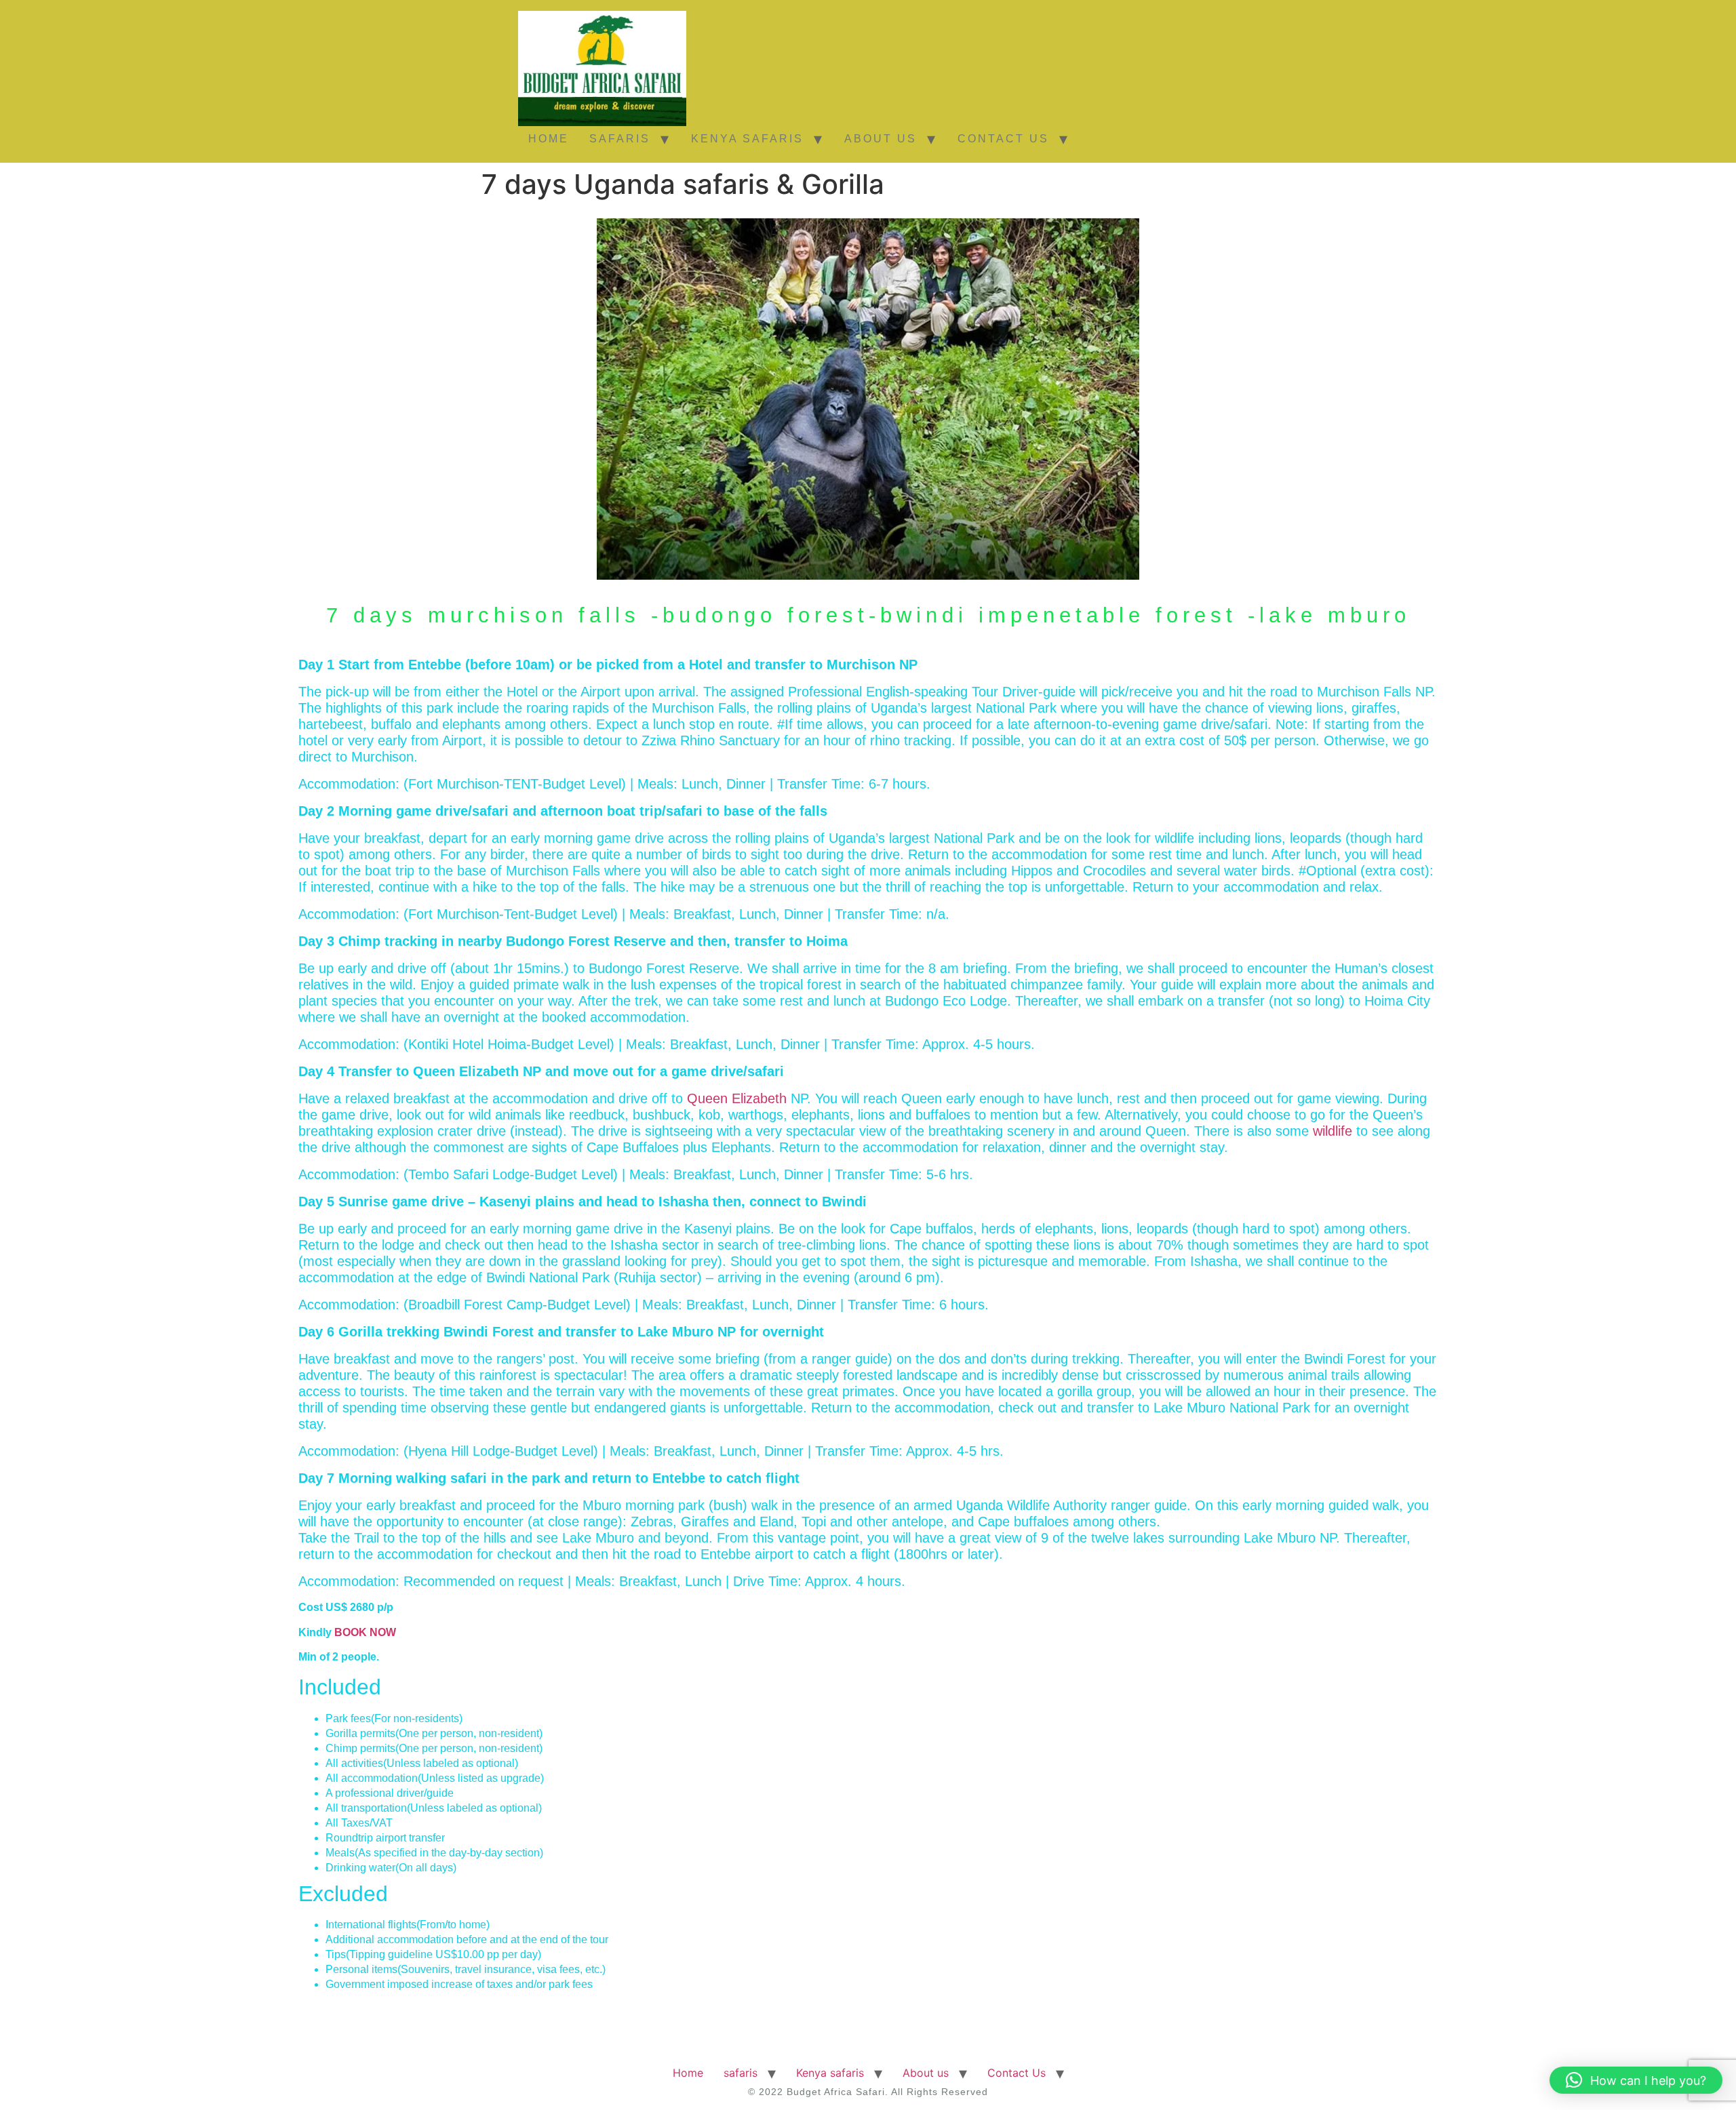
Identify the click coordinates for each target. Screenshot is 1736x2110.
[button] (1636, 2080)
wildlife (1333, 1131)
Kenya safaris (747, 139)
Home (549, 139)
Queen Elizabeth (737, 1098)
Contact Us (1003, 139)
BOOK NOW (365, 1632)
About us (881, 139)
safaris (620, 139)
